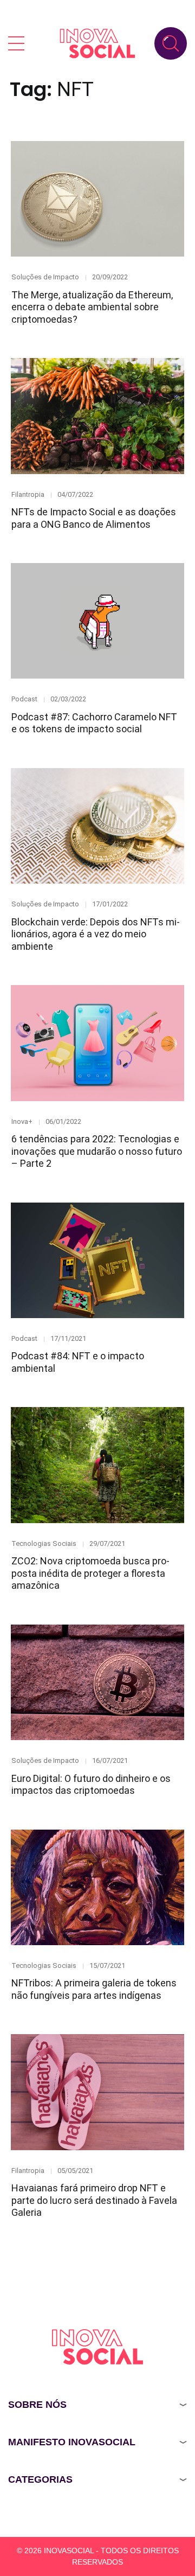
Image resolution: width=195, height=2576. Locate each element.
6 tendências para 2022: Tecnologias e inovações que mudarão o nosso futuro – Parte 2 (97, 1151)
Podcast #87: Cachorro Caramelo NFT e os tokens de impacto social (94, 723)
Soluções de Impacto (45, 277)
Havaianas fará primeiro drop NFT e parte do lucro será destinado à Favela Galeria (94, 2200)
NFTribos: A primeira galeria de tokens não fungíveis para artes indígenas (94, 1989)
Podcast (24, 699)
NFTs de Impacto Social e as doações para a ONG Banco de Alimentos (94, 518)
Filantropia (28, 494)
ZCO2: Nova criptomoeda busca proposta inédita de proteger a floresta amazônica (90, 1573)
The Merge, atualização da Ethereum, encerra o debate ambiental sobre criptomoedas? (92, 307)
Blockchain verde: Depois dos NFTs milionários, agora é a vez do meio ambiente (96, 934)
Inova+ (22, 1121)
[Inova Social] (97, 43)
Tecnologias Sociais (44, 1543)
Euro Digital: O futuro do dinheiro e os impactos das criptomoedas (91, 1785)
